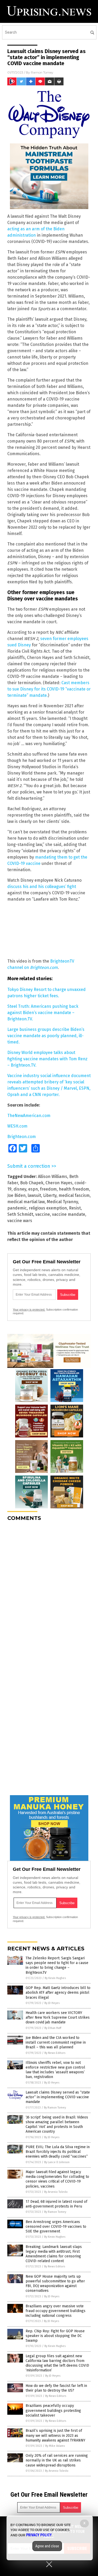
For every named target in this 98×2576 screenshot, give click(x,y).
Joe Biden (16, 1195)
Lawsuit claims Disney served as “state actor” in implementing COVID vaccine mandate (58, 2097)
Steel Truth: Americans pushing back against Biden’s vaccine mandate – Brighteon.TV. (43, 1013)
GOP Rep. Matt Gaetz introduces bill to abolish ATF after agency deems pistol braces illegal (58, 1993)
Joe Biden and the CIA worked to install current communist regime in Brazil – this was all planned (56, 2042)
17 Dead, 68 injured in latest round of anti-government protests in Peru (56, 2204)
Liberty (50, 1195)
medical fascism (74, 1195)
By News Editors (55, 2053)
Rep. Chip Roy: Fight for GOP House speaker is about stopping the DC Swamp (55, 2336)
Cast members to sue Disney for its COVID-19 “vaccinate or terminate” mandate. (49, 689)
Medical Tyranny (62, 1202)
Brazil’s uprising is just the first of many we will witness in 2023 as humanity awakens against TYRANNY (55, 2435)
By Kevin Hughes (55, 1978)
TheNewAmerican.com (29, 1116)
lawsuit (34, 1195)
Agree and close (47, 2546)
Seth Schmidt (20, 1214)
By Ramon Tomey (55, 2108)
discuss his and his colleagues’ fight (42, 887)
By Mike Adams (55, 2446)
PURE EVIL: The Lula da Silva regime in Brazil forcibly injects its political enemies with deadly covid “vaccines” (58, 2152)
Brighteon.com (22, 1137)
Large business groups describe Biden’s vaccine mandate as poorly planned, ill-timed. (46, 1036)
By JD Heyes (52, 2003)
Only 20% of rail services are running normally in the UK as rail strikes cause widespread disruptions (57, 2460)
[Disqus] (49, 1591)
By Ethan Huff (53, 2028)
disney (20, 1189)
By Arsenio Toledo (56, 2192)
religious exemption (48, 1208)
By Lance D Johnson (57, 2162)
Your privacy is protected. (29, 1310)
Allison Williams (53, 1177)
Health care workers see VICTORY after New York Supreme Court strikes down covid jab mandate (58, 2017)
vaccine (43, 1214)
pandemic (17, 1208)
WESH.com (17, 1126)
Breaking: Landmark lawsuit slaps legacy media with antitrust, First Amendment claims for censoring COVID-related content (54, 2254)
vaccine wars (20, 1221)
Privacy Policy (39, 2535)
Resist (75, 1208)
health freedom (74, 1189)
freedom (48, 1189)
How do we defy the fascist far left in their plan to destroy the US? (56, 2388)
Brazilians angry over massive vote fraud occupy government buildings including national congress (56, 2311)
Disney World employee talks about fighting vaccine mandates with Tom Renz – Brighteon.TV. (47, 1059)
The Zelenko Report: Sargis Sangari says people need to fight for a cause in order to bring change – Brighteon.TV (57, 1965)
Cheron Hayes (59, 1183)
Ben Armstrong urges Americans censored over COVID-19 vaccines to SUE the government (56, 2227)
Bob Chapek (32, 1183)
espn (33, 1189)
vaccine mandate (69, 1214)
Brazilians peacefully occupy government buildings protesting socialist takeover (53, 2410)
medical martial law (26, 1202)
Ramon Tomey (42, 72)
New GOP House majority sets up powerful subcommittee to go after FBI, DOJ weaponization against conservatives (55, 2284)
